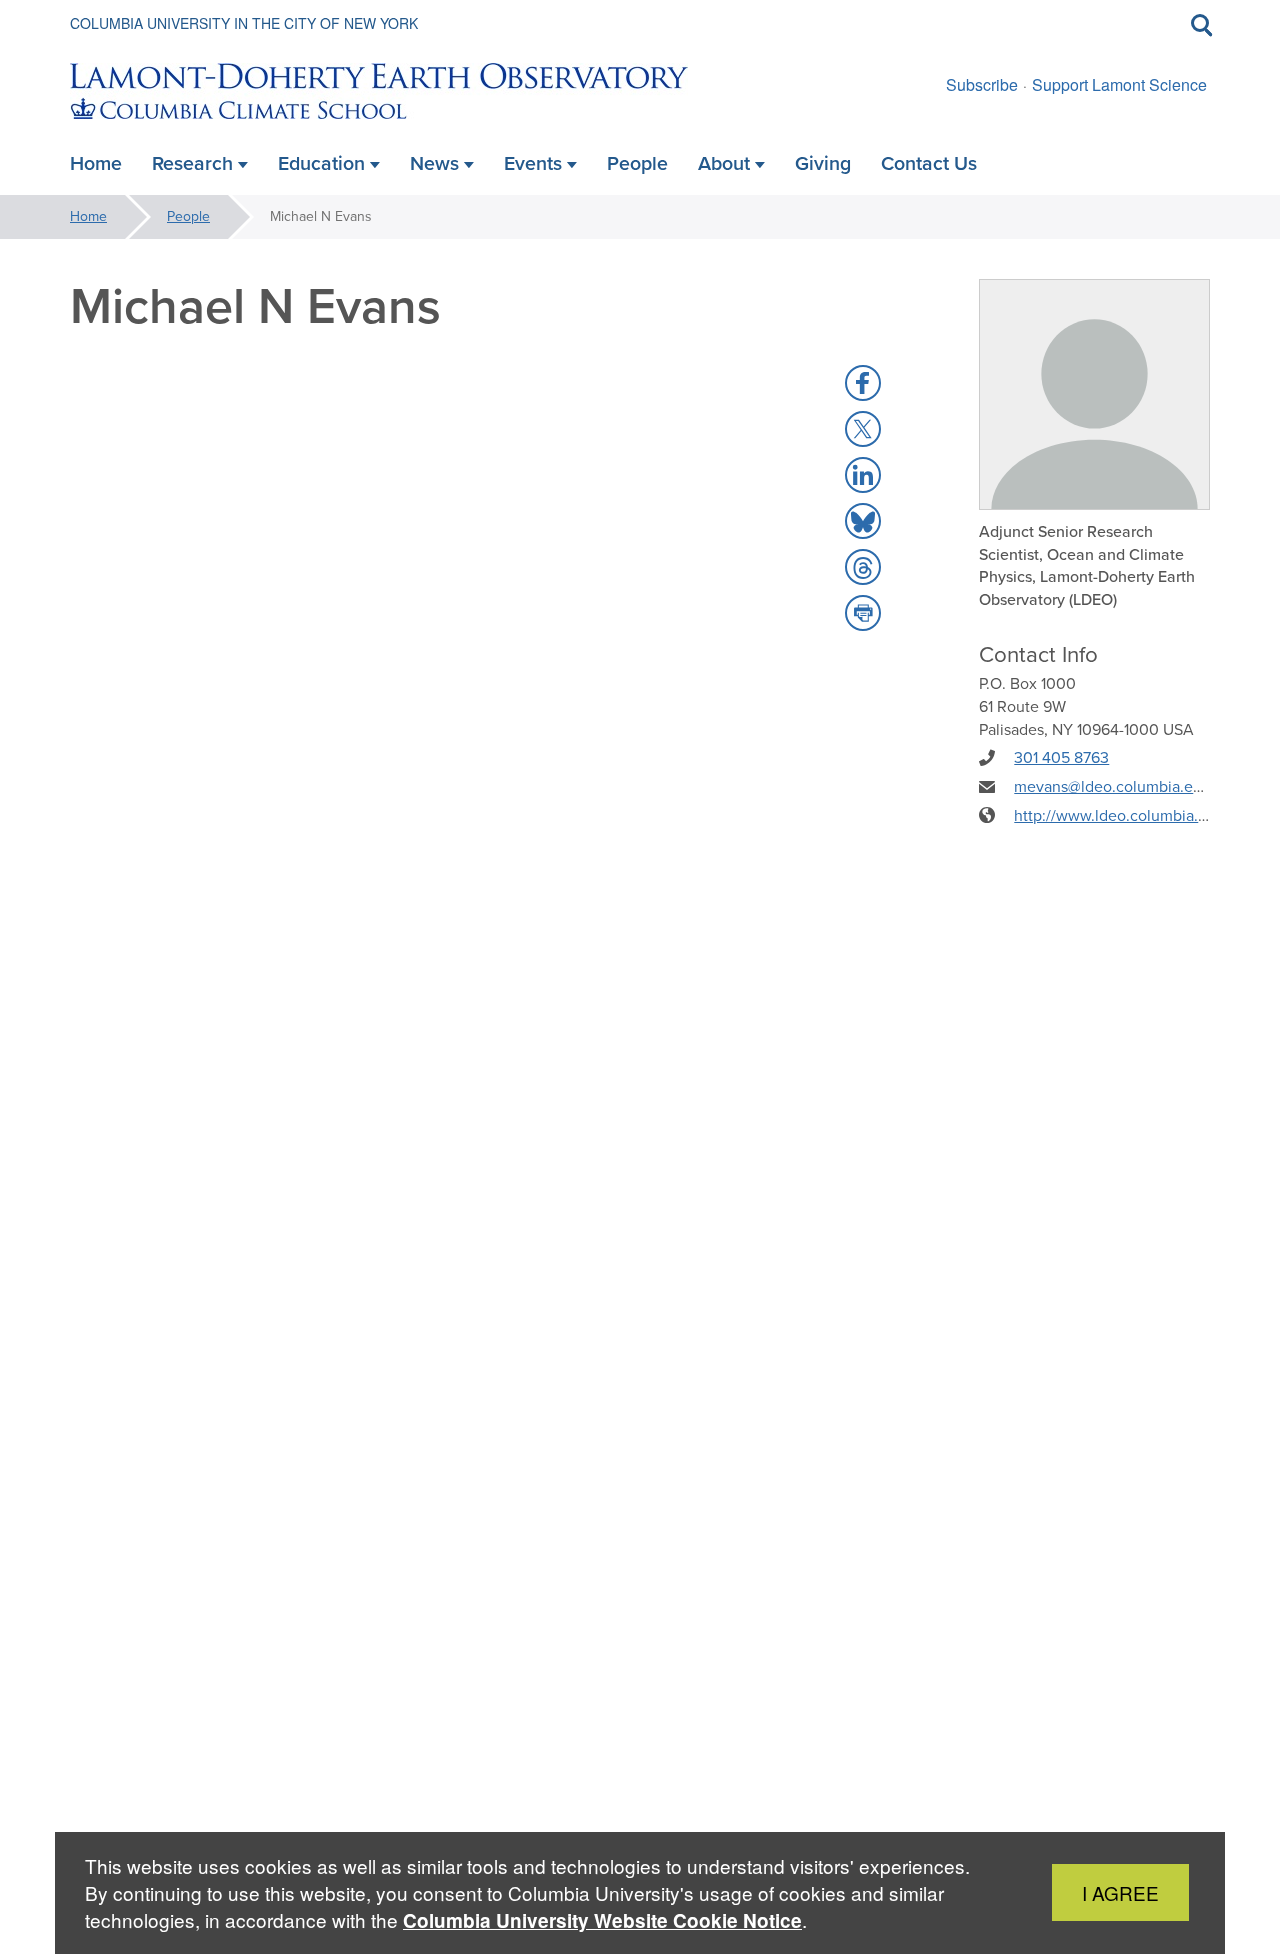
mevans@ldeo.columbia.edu (1112, 786)
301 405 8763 (1061, 757)
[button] (863, 383)
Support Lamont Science (1119, 84)
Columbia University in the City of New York (244, 23)
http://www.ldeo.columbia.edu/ (1122, 815)
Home (88, 216)
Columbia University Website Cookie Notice (602, 1920)
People (188, 216)
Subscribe (982, 84)
